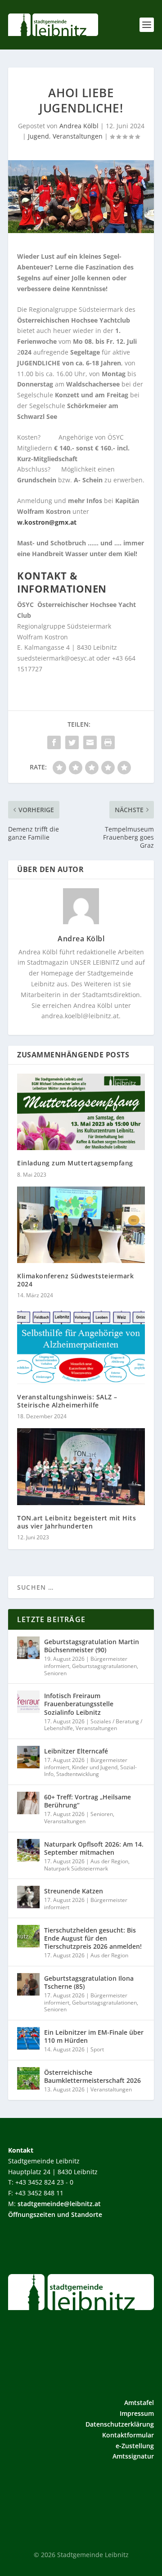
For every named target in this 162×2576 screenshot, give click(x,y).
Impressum (137, 2413)
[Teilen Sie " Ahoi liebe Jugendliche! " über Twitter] (72, 742)
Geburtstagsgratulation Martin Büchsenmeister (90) (92, 1646)
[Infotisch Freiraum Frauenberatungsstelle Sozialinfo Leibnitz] (28, 1702)
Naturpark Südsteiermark (76, 1868)
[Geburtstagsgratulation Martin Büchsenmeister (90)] (28, 1648)
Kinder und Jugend (95, 1767)
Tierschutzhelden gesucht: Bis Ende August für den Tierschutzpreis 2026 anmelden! (93, 1938)
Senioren (55, 1673)
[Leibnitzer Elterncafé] (28, 1757)
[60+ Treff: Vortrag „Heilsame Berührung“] (28, 1803)
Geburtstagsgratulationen (104, 1666)
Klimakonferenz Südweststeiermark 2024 (75, 1280)
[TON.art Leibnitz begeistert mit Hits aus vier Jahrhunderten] (81, 1466)
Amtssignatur (133, 2456)
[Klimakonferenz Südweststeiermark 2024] (81, 1225)
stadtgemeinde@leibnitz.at (59, 2204)
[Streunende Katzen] (28, 1897)
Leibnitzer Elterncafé (76, 1751)
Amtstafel (139, 2403)
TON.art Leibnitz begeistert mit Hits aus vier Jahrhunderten (76, 1522)
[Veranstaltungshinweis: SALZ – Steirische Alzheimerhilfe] (81, 1345)
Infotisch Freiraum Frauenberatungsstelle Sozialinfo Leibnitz (79, 1704)
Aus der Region (109, 1861)
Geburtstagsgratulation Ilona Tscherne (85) (89, 1982)
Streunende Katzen (74, 1891)
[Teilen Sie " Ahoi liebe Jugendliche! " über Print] (108, 742)
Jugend (38, 136)
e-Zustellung (135, 2446)
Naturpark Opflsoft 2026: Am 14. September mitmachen (94, 1848)
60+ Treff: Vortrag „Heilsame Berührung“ (88, 1801)
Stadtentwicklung (78, 1774)
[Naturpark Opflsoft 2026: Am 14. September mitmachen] (28, 1850)
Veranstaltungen (78, 136)
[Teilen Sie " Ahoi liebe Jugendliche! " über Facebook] (54, 742)
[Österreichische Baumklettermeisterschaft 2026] (28, 2078)
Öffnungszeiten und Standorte (55, 2214)
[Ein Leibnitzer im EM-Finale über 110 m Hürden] (28, 2038)
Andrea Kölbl (79, 126)
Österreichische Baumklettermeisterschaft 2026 (92, 2076)
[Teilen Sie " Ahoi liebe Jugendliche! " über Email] (90, 742)
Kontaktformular (128, 2435)
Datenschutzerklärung (120, 2424)
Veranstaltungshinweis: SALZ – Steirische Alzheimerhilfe (67, 1401)
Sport (97, 2049)
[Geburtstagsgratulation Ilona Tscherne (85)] (28, 1984)
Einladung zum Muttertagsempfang (75, 1163)
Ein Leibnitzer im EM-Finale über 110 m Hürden (94, 2036)
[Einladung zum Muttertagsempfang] (81, 1112)
